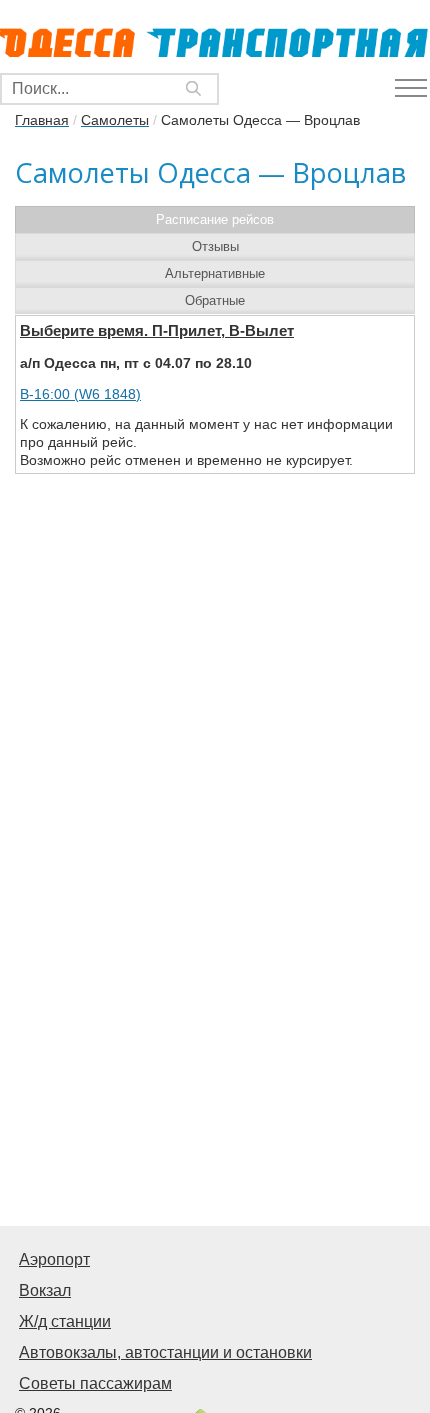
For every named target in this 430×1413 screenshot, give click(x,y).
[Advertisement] (215, 993)
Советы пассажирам (95, 1383)
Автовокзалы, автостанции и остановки (165, 1352)
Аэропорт (54, 1259)
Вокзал (45, 1290)
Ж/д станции (65, 1321)
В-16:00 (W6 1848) (80, 394)
